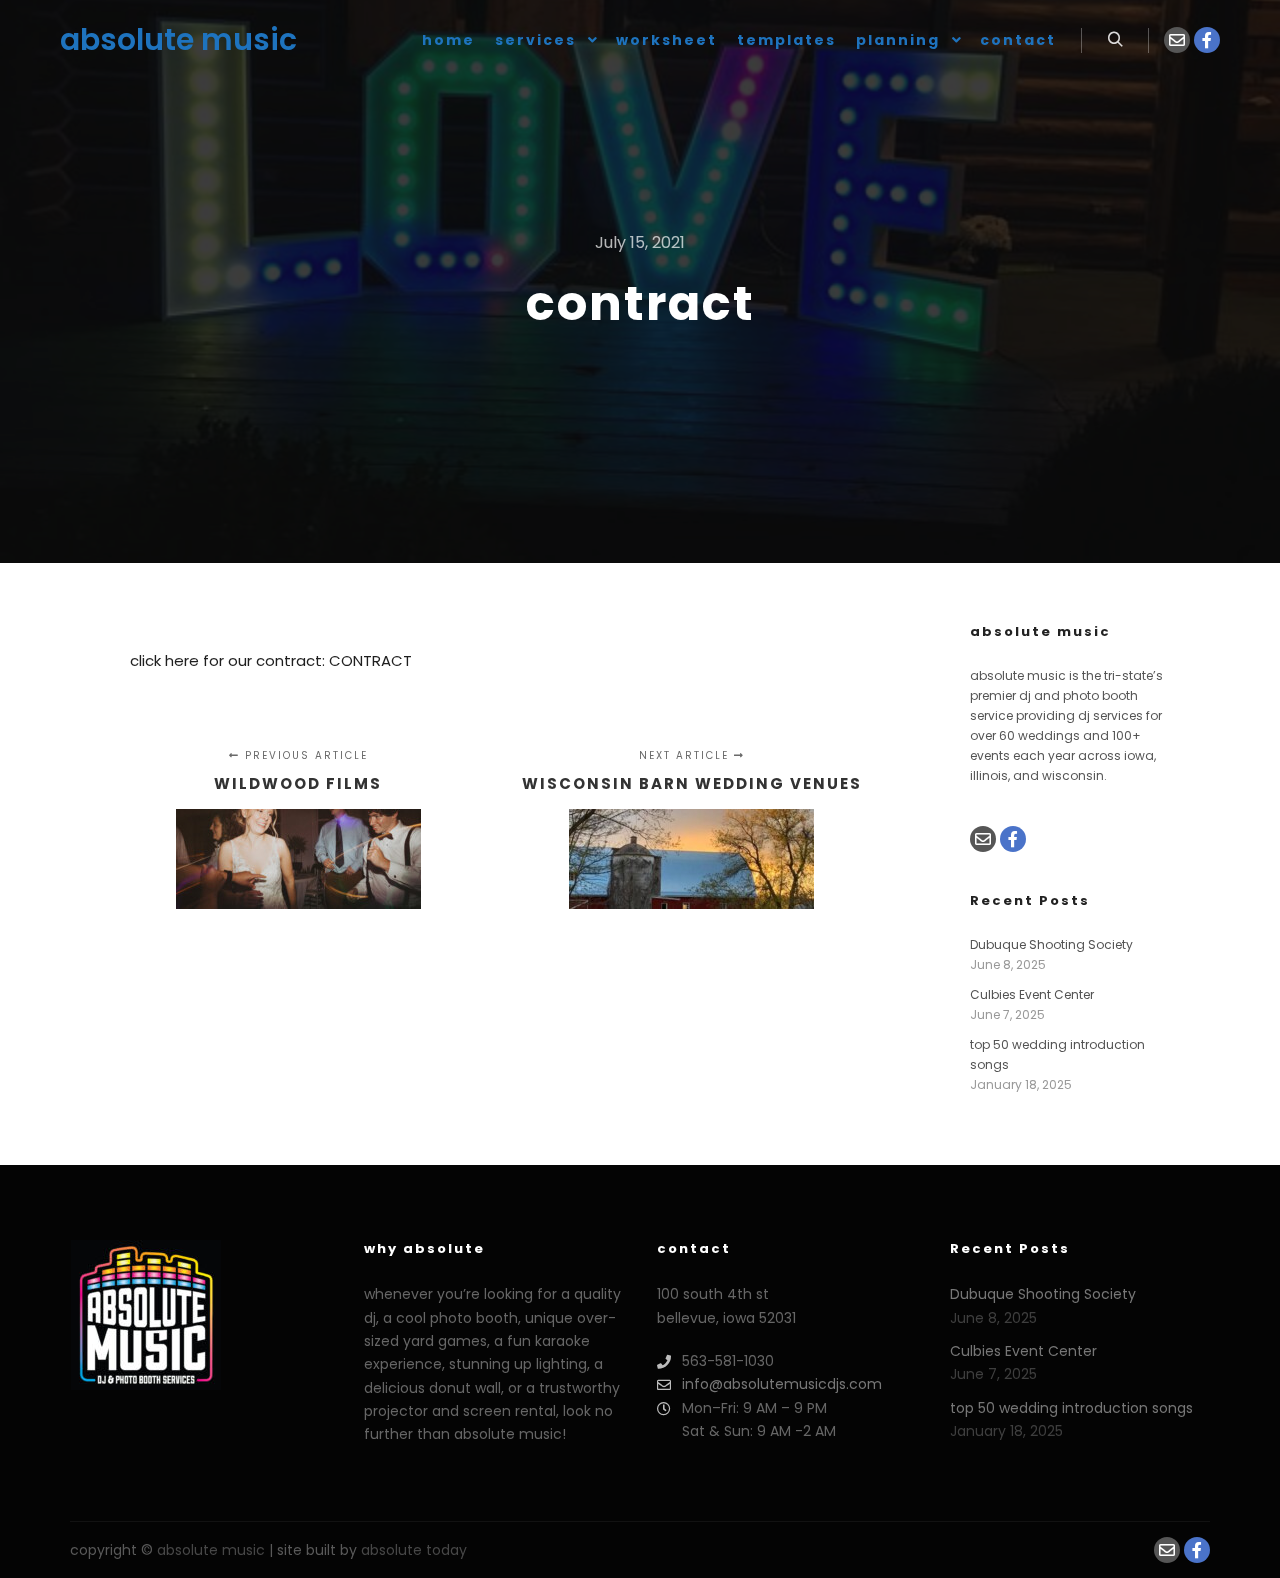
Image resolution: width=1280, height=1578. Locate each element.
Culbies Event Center (1032, 994)
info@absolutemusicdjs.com (782, 1384)
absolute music (160, 39)
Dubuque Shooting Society (1051, 944)
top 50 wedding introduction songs (1071, 1408)
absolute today (414, 1550)
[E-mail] (1177, 40)
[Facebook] (1207, 40)
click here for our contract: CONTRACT (271, 660)
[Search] (1115, 40)
